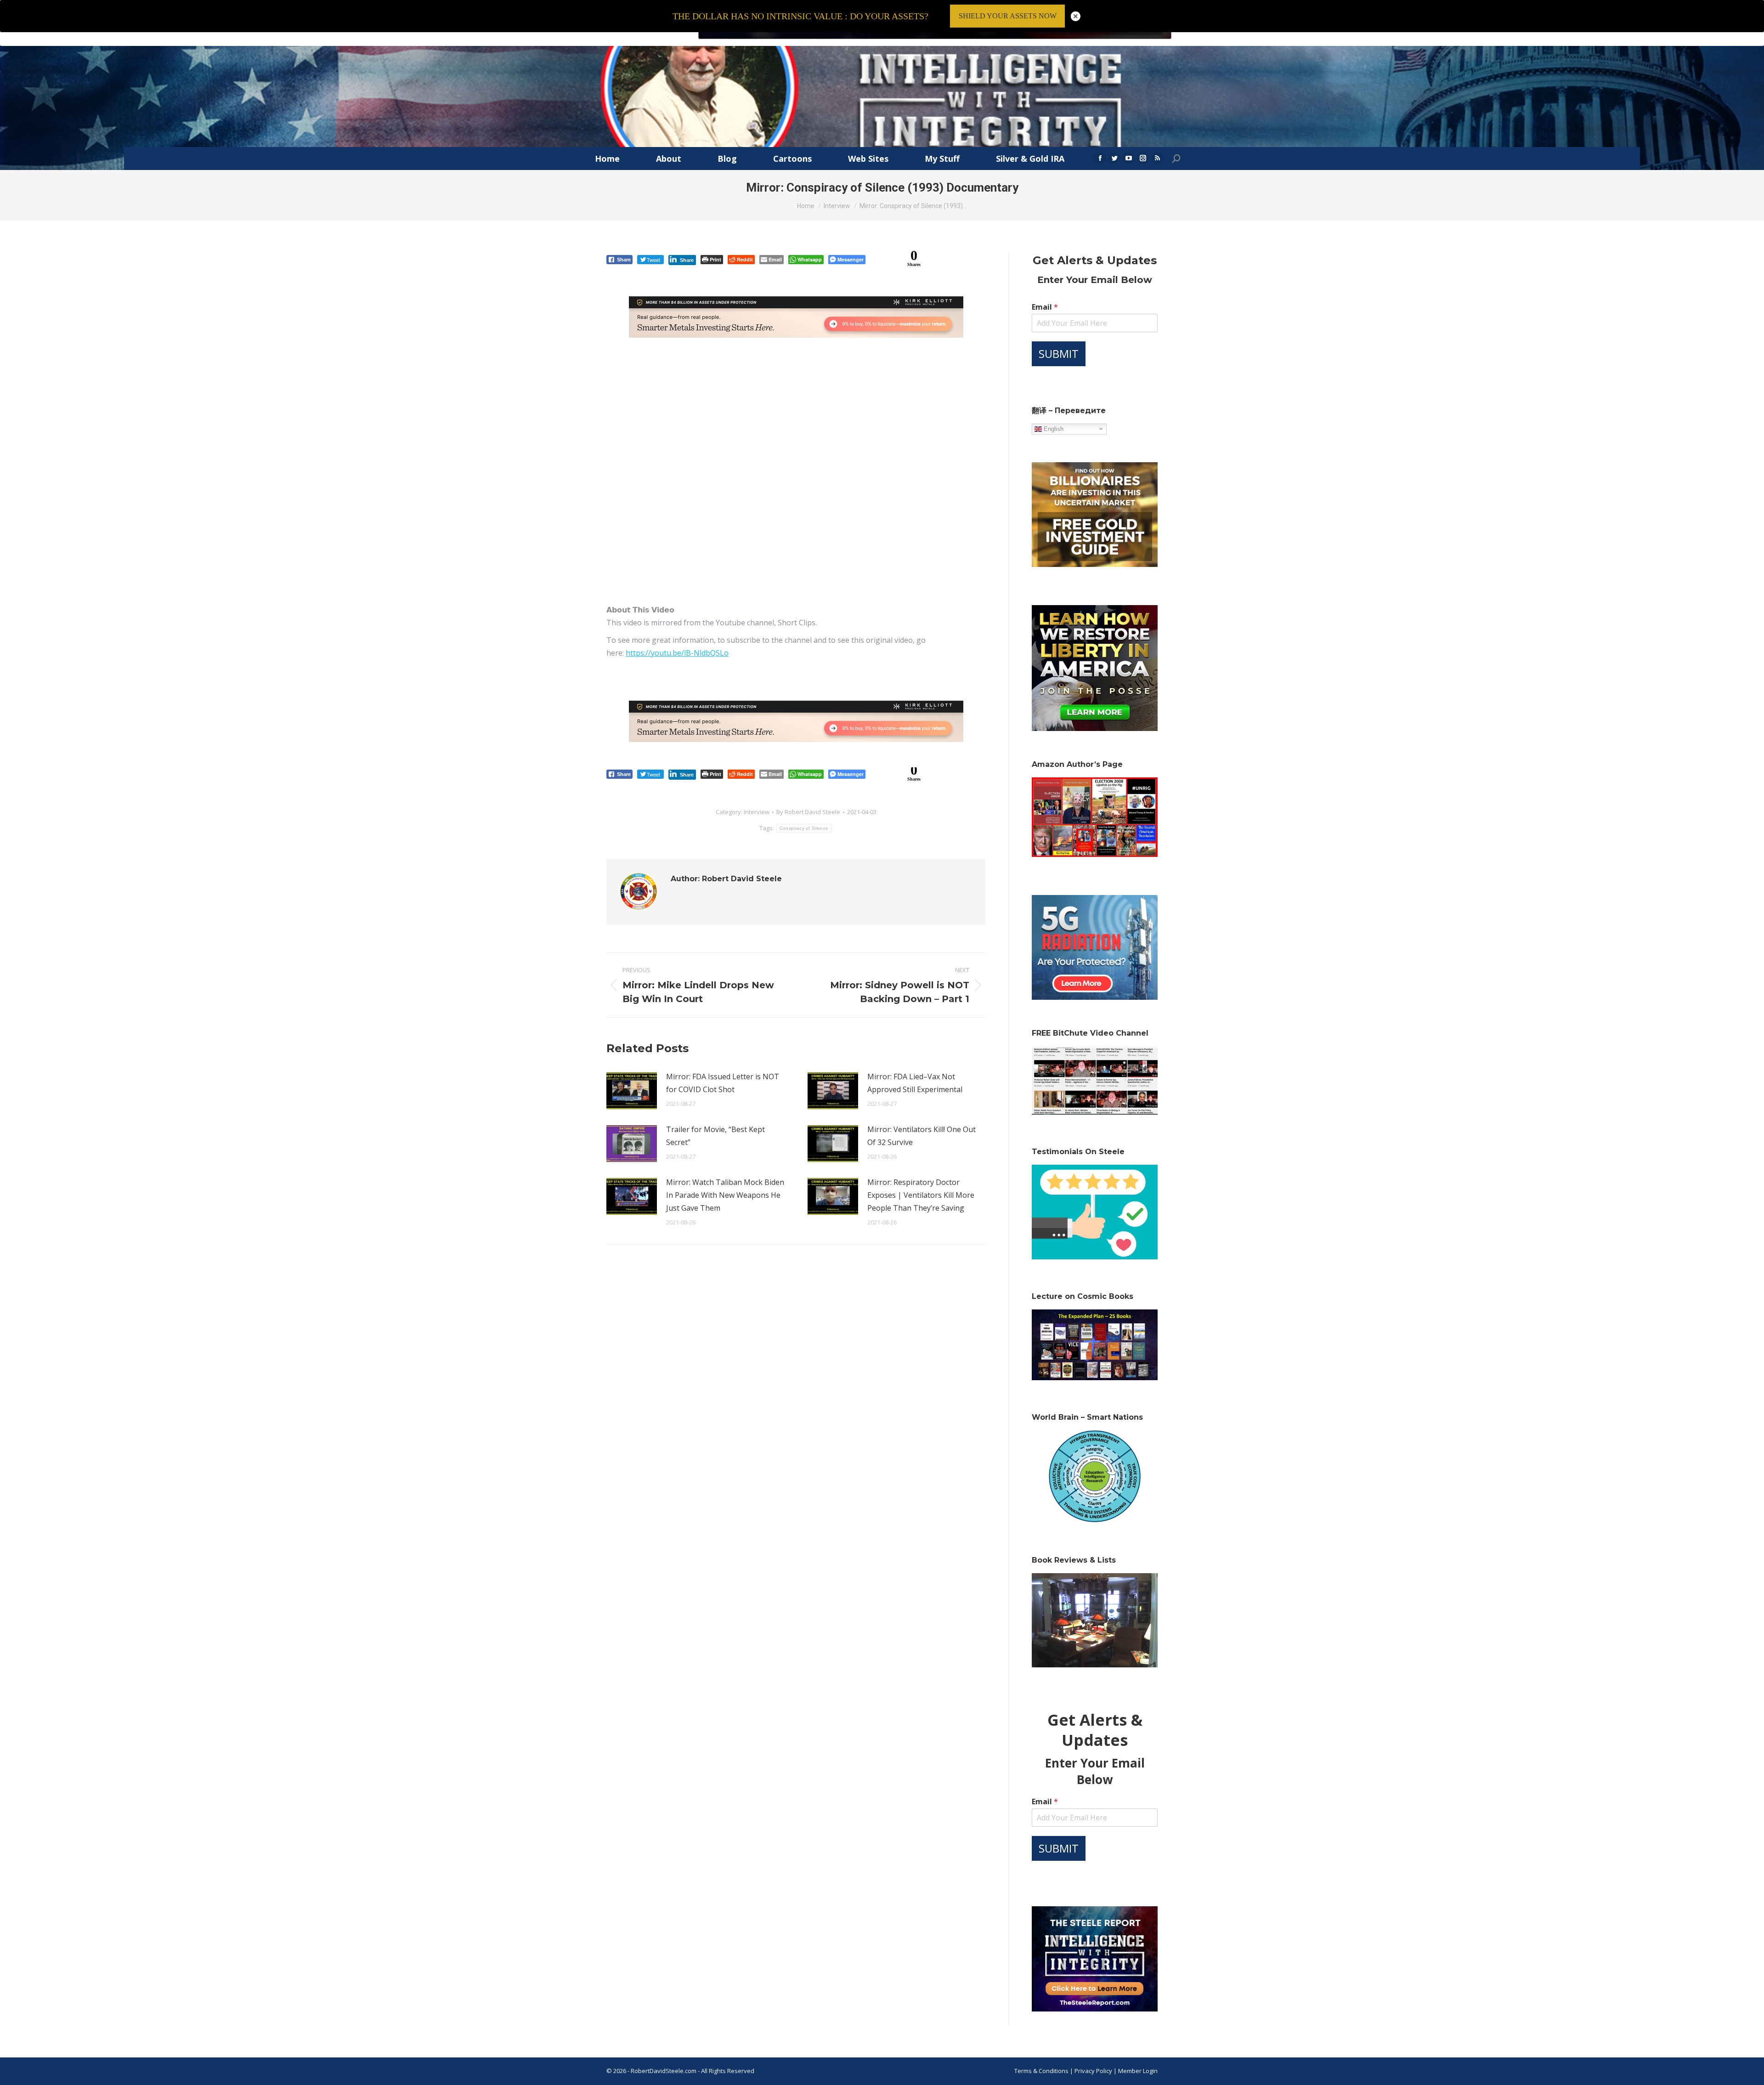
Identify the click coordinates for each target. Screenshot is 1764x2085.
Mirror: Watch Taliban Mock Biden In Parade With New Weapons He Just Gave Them (725, 1195)
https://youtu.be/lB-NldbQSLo (677, 653)
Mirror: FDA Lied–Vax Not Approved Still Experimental (915, 1083)
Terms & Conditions (1041, 2071)
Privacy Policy (1094, 2071)
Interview (757, 812)
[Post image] (632, 1091)
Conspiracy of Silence (804, 828)
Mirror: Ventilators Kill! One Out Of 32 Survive (922, 1136)
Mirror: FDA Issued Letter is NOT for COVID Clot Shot (723, 1083)
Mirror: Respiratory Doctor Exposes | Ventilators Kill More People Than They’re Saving (921, 1195)
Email (1045, 307)
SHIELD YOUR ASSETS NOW (1008, 16)
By (808, 812)
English (1053, 428)
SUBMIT (1059, 354)
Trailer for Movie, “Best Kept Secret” (715, 1136)
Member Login (1138, 2071)
